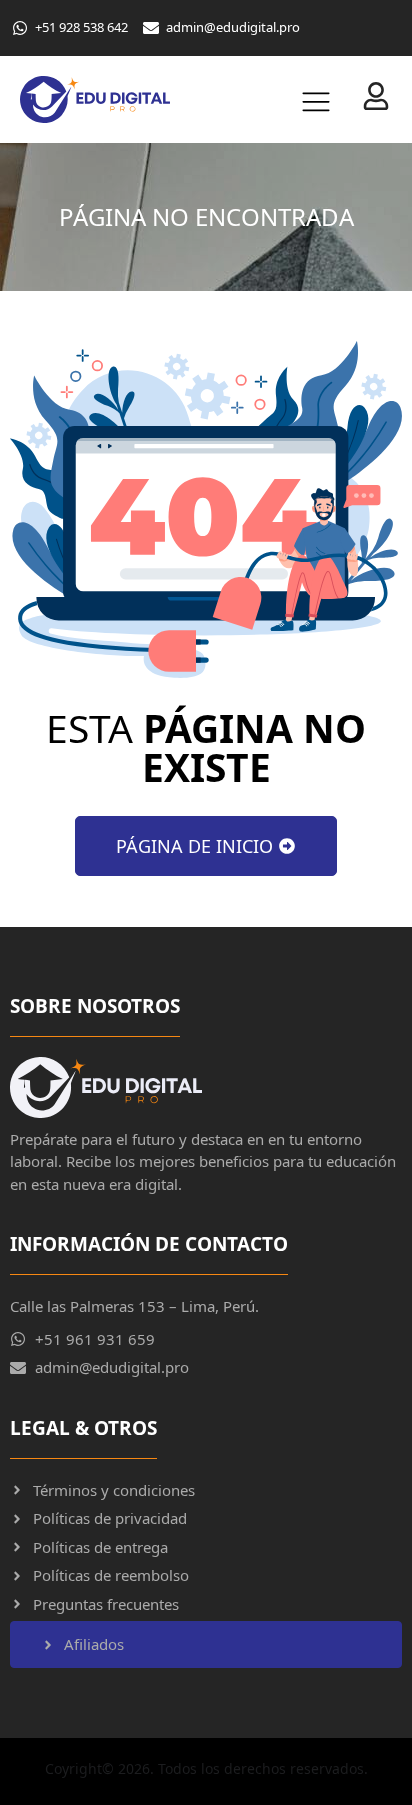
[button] (306, 100)
